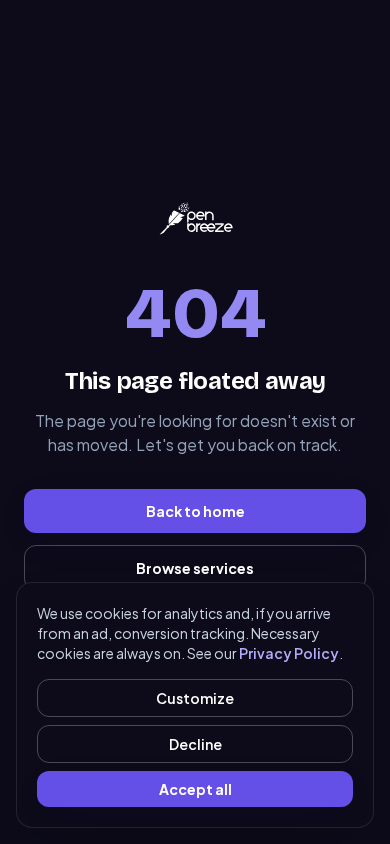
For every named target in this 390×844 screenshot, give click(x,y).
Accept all (195, 789)
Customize (195, 698)
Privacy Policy (289, 653)
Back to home (195, 511)
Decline (195, 744)
